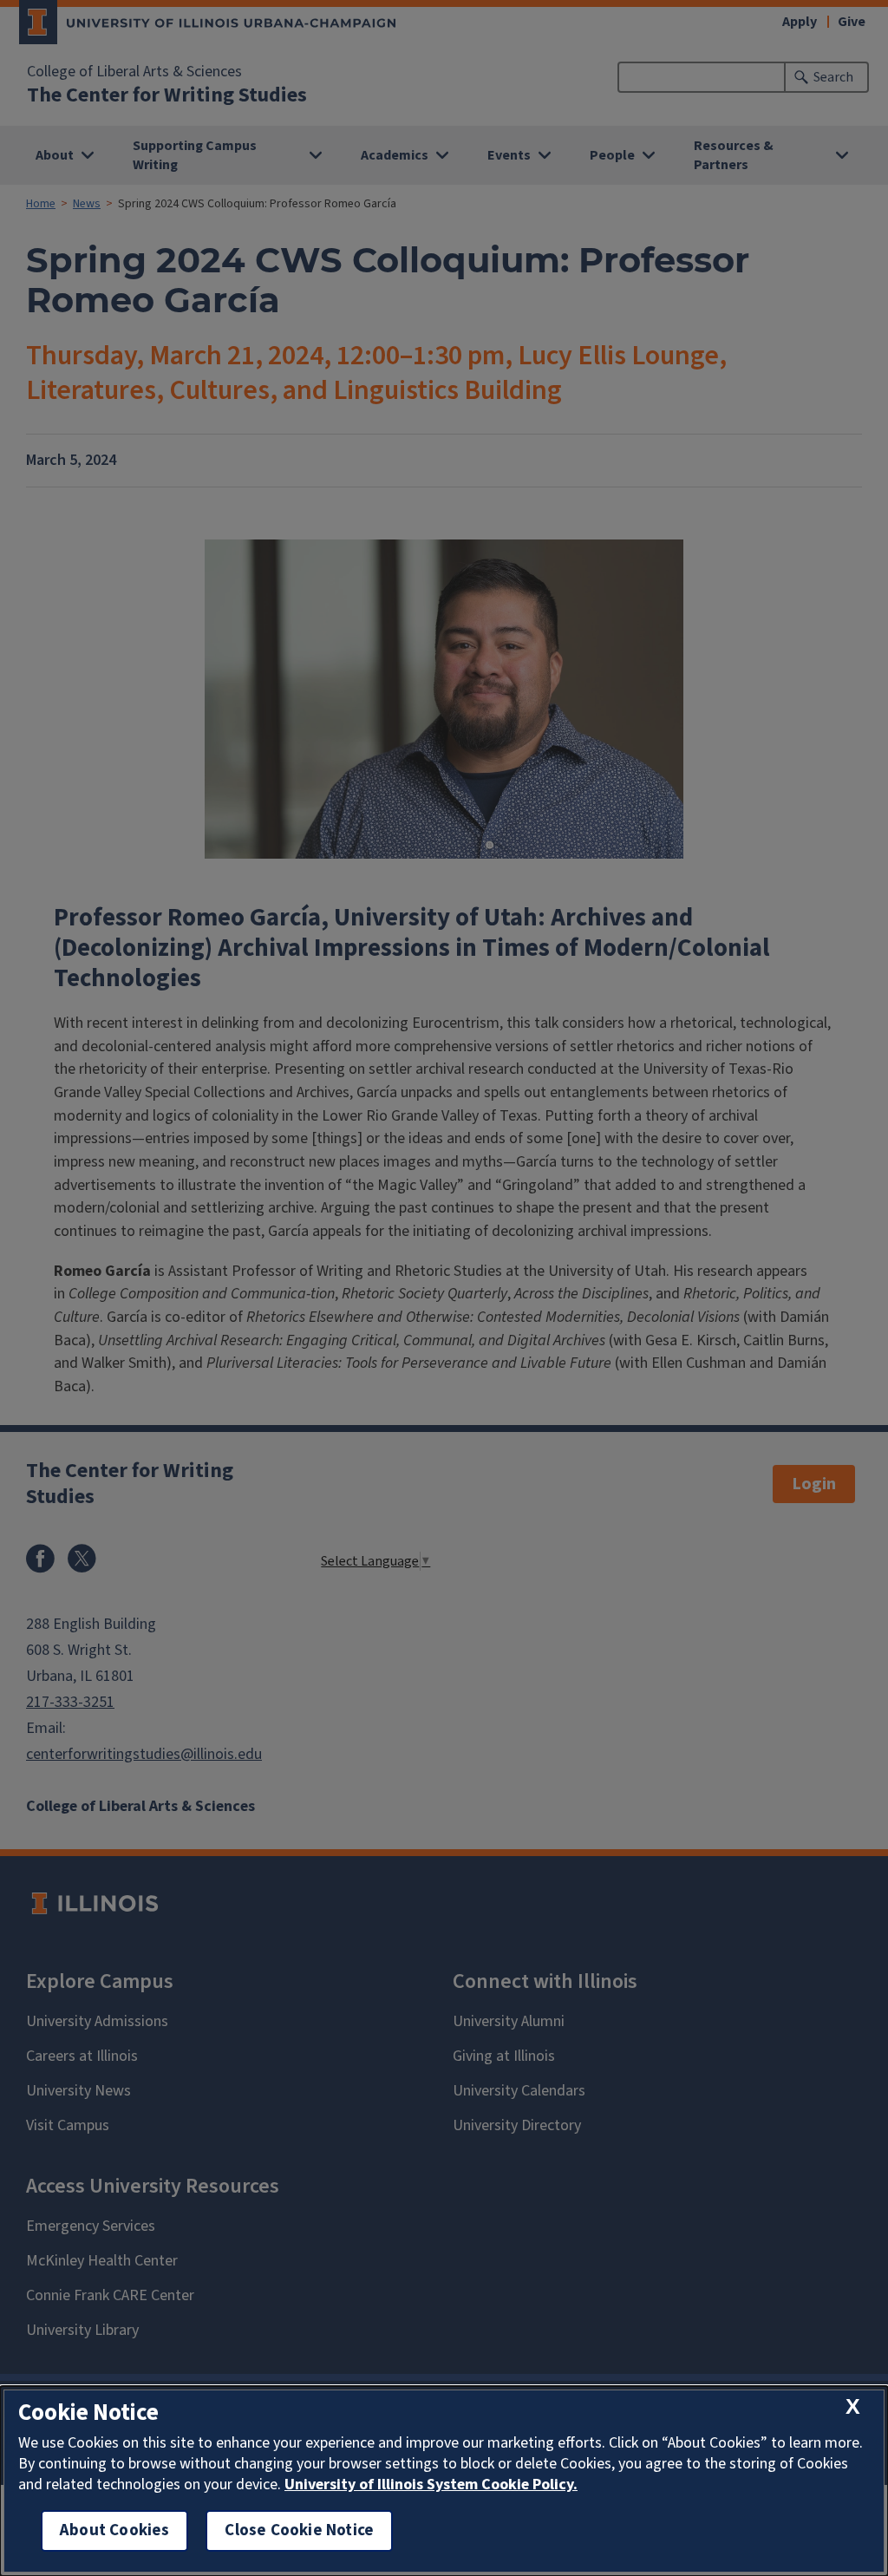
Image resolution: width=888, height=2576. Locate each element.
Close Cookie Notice (299, 2530)
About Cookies (114, 2530)
